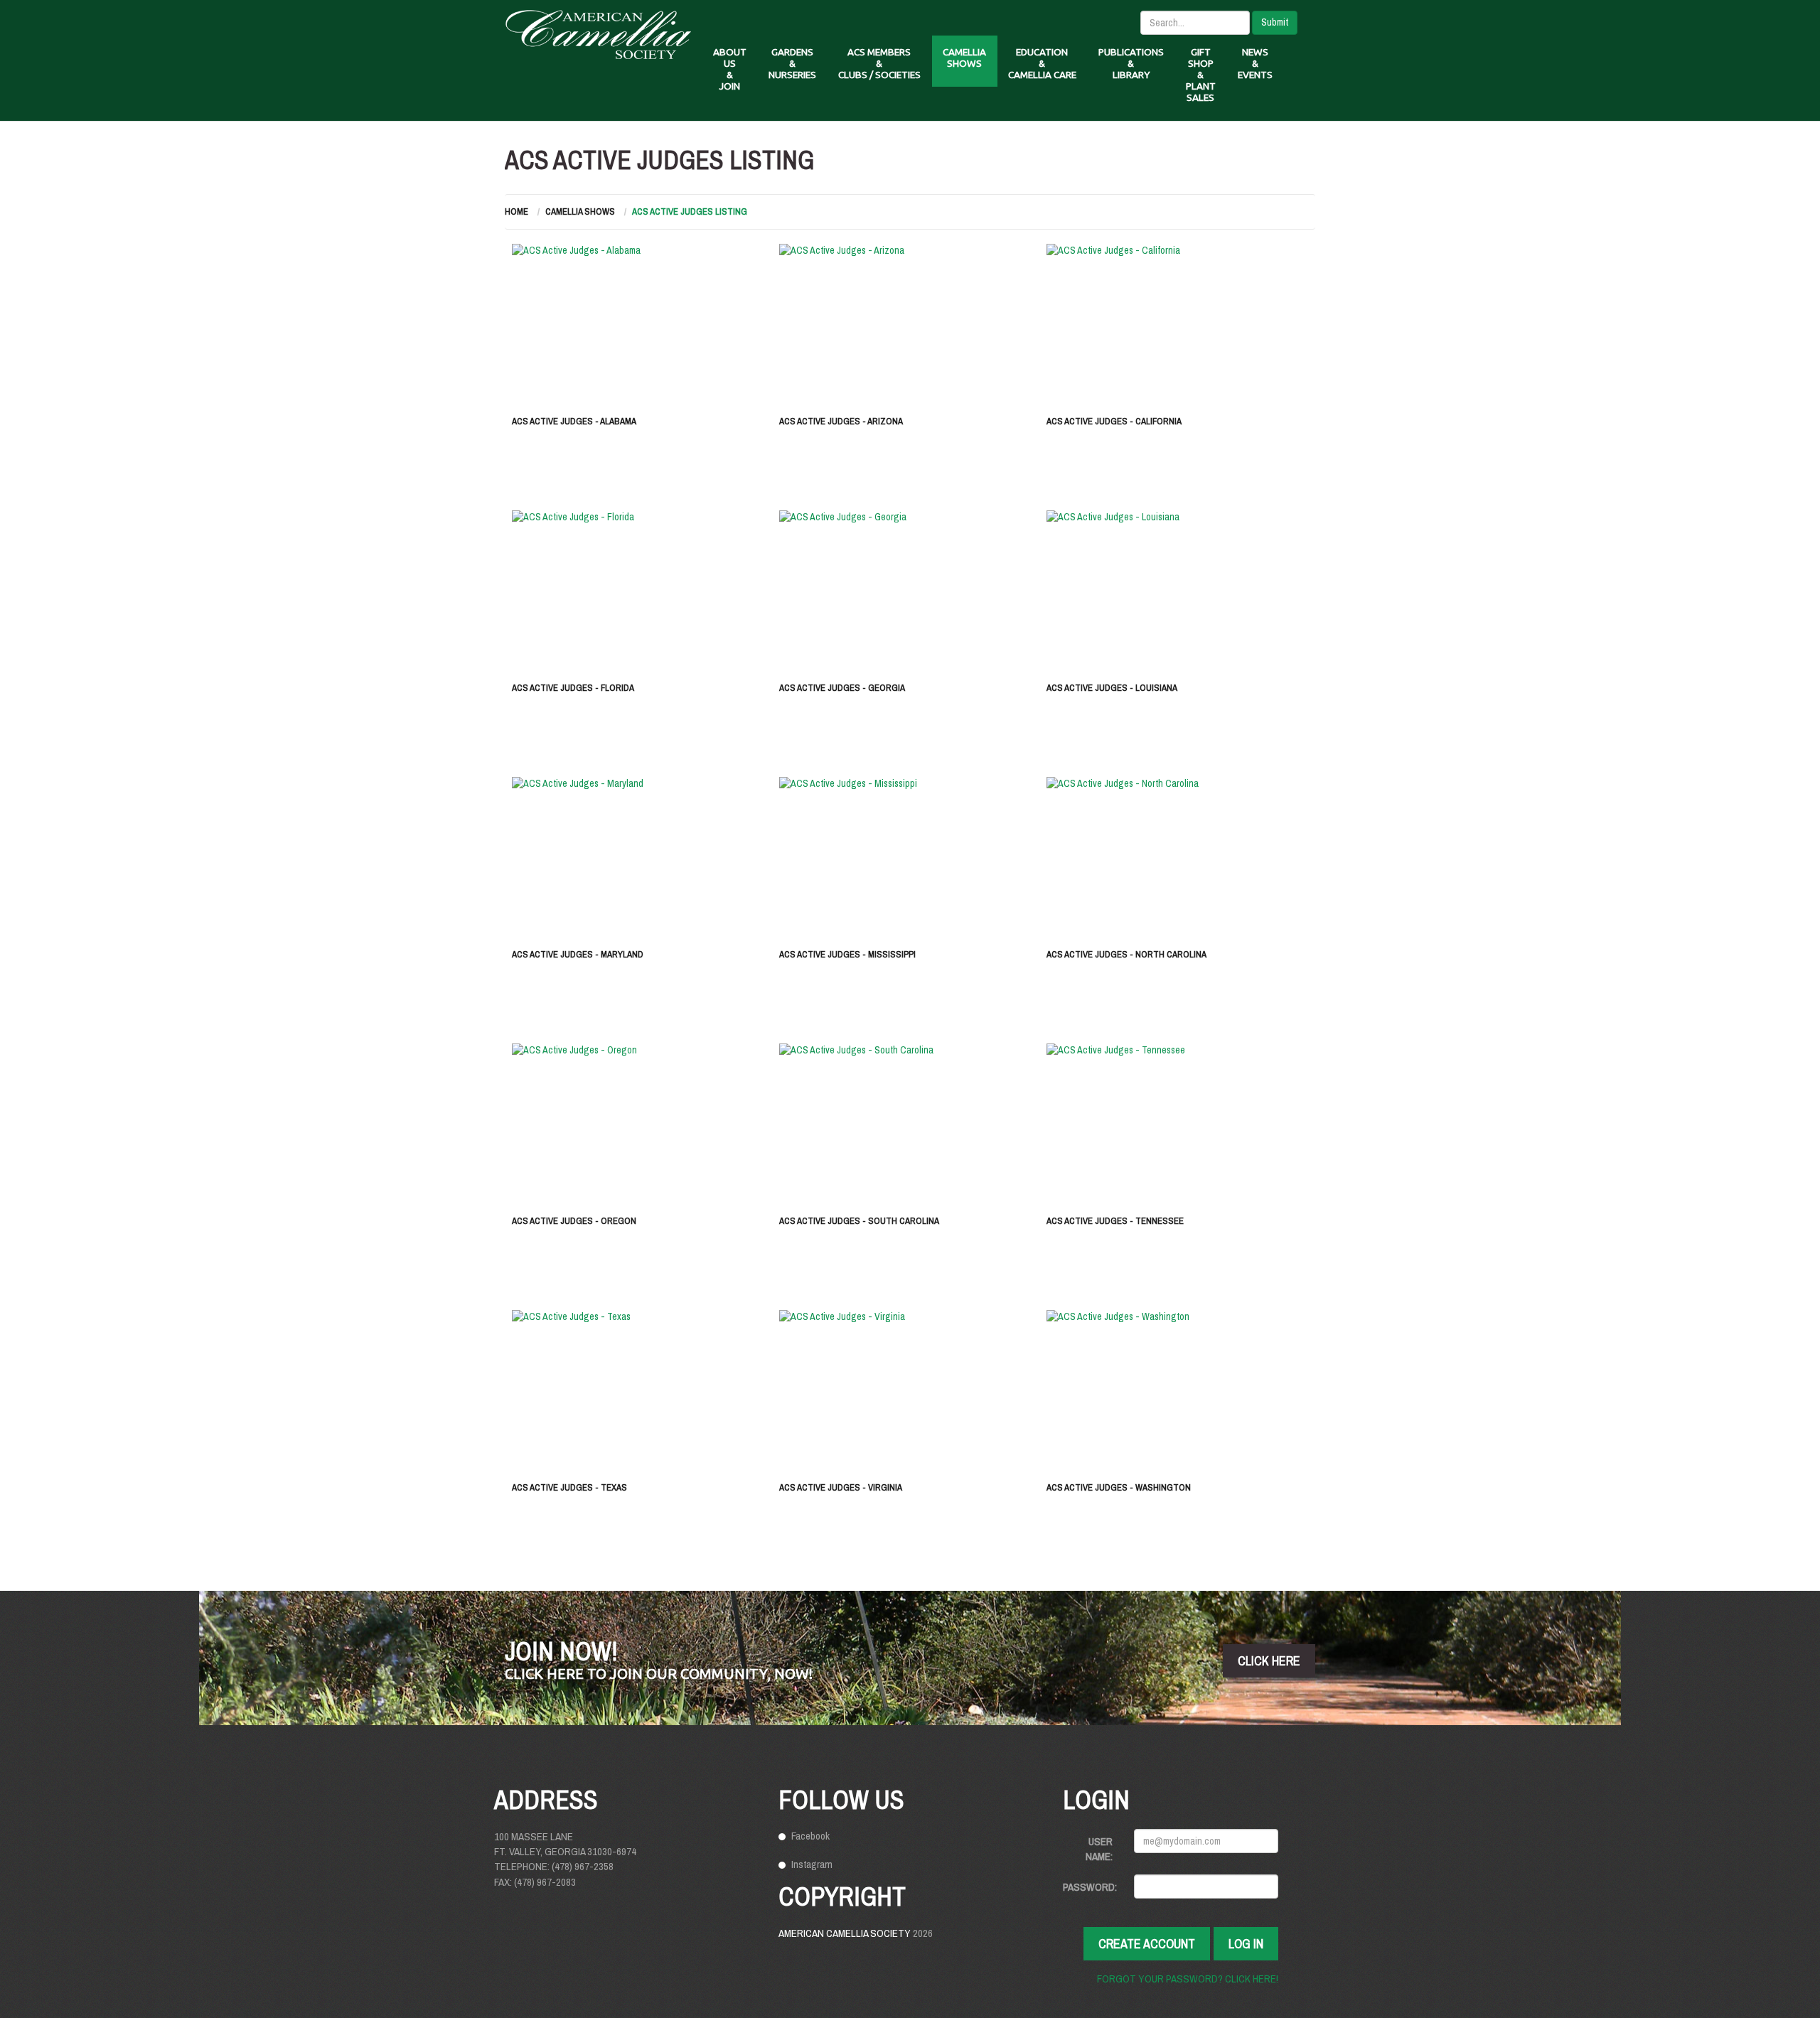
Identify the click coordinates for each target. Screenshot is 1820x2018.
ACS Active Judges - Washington (1119, 1487)
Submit (1275, 22)
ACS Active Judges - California (1114, 421)
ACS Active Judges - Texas (569, 1487)
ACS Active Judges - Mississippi (847, 954)
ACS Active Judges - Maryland (578, 954)
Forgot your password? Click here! (1188, 1979)
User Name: (1099, 1849)
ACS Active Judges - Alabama (574, 421)
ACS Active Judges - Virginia (841, 1487)
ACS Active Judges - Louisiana (1112, 688)
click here (1269, 1661)
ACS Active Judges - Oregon (574, 1221)
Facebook (810, 1836)
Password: (1090, 1887)
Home (516, 211)
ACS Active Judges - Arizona (841, 421)
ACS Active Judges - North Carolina (1126, 954)
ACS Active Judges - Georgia (842, 688)
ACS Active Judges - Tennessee (1115, 1221)
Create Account (1147, 1944)
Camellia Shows (580, 211)
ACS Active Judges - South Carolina (859, 1221)
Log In (1246, 1944)
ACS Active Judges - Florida (573, 688)
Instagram (812, 1864)
